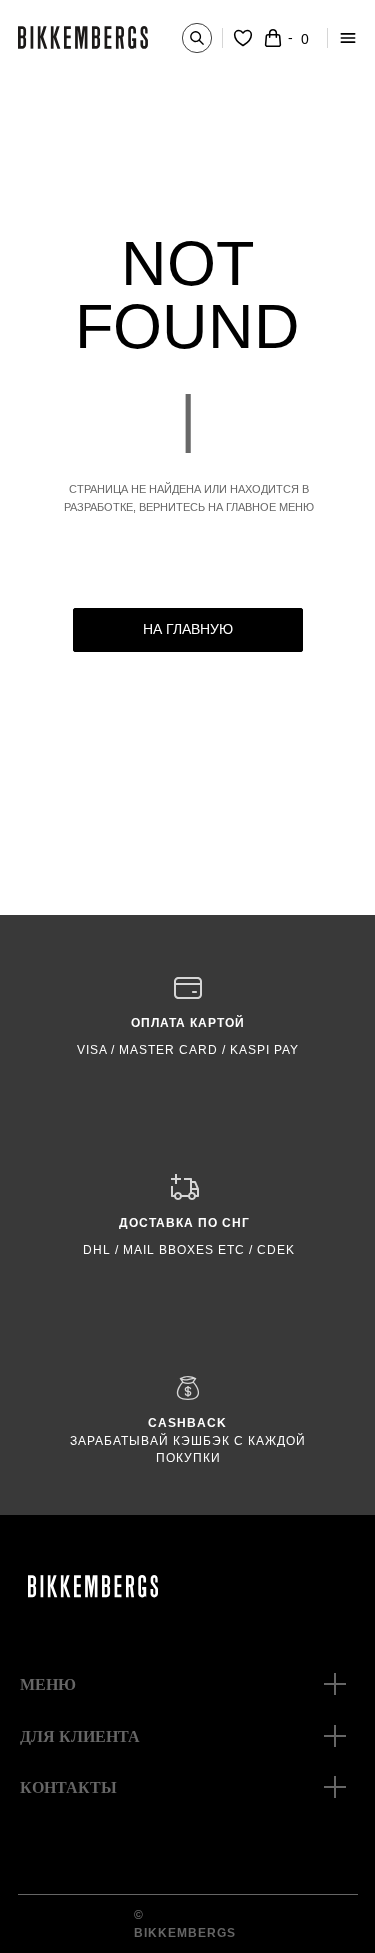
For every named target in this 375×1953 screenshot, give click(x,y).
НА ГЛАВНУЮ (188, 629)
